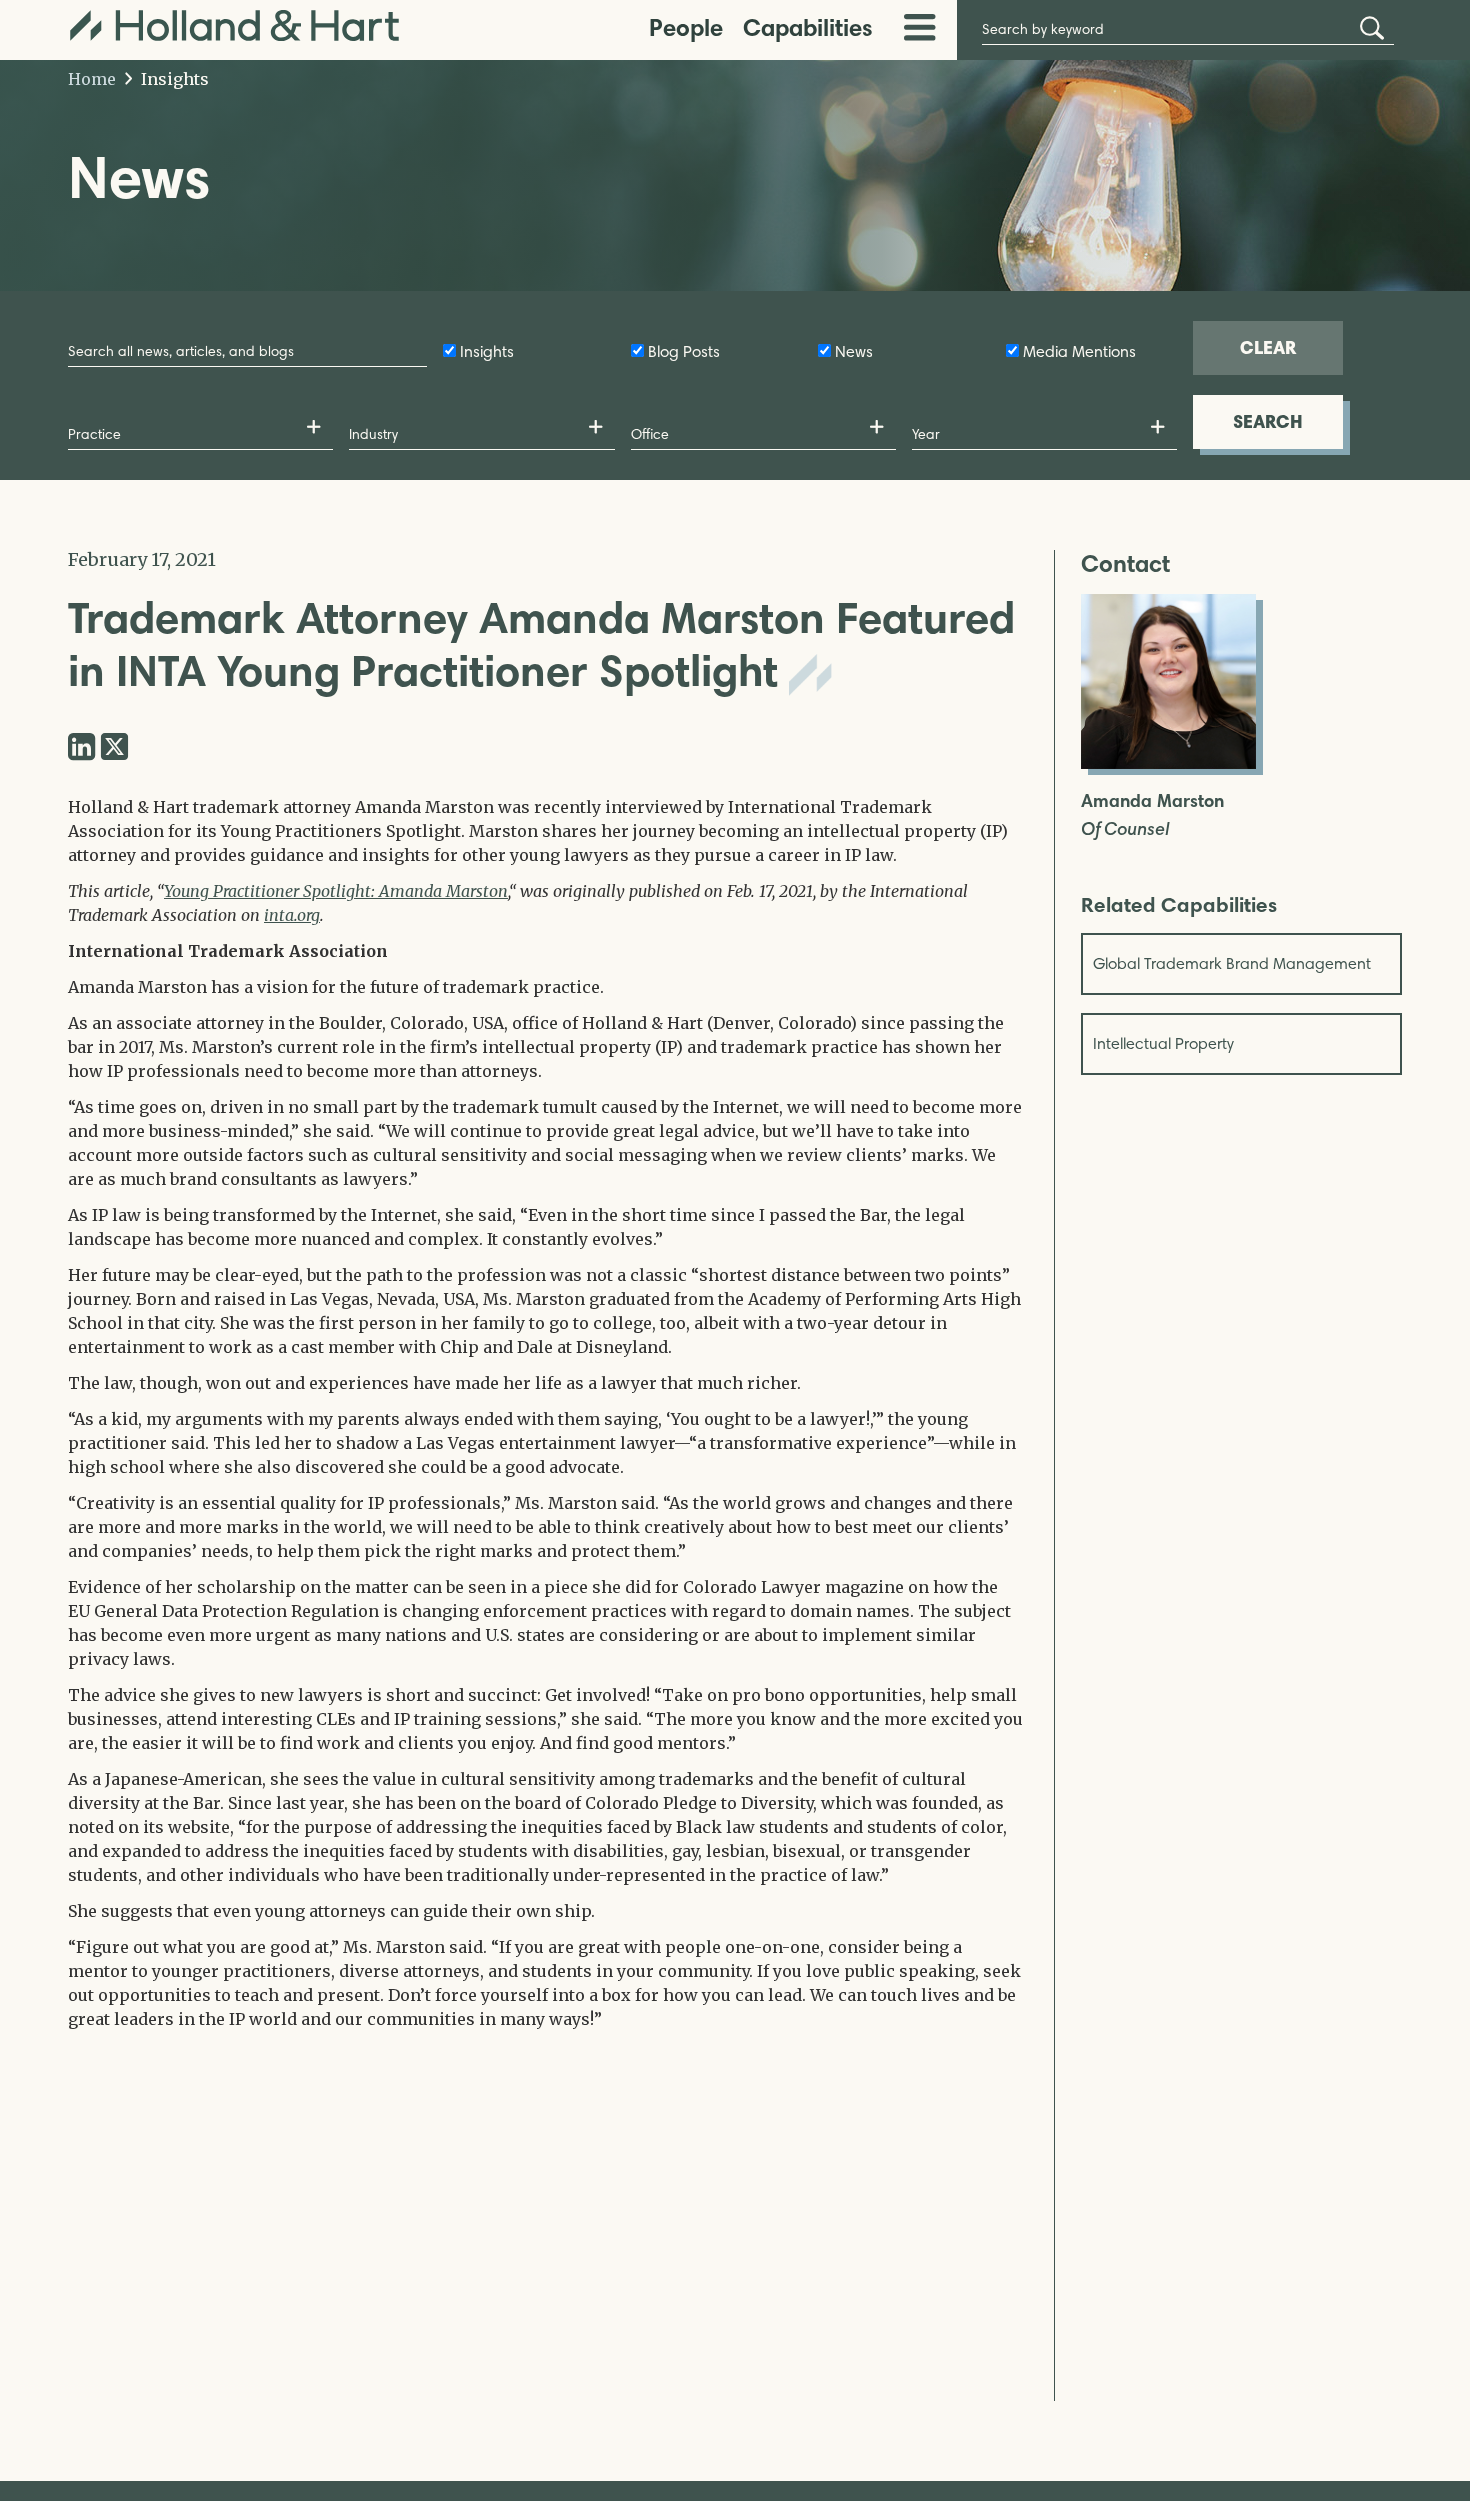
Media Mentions (1079, 351)
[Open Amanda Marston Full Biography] (1168, 763)
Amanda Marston (1152, 801)
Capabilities (808, 27)
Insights (173, 79)
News (854, 351)
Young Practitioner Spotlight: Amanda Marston (336, 891)
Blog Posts (684, 351)
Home (92, 79)
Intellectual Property (1163, 1043)
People (686, 27)
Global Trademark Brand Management (1232, 963)
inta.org (292, 915)
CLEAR (1268, 347)
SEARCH (1268, 421)
